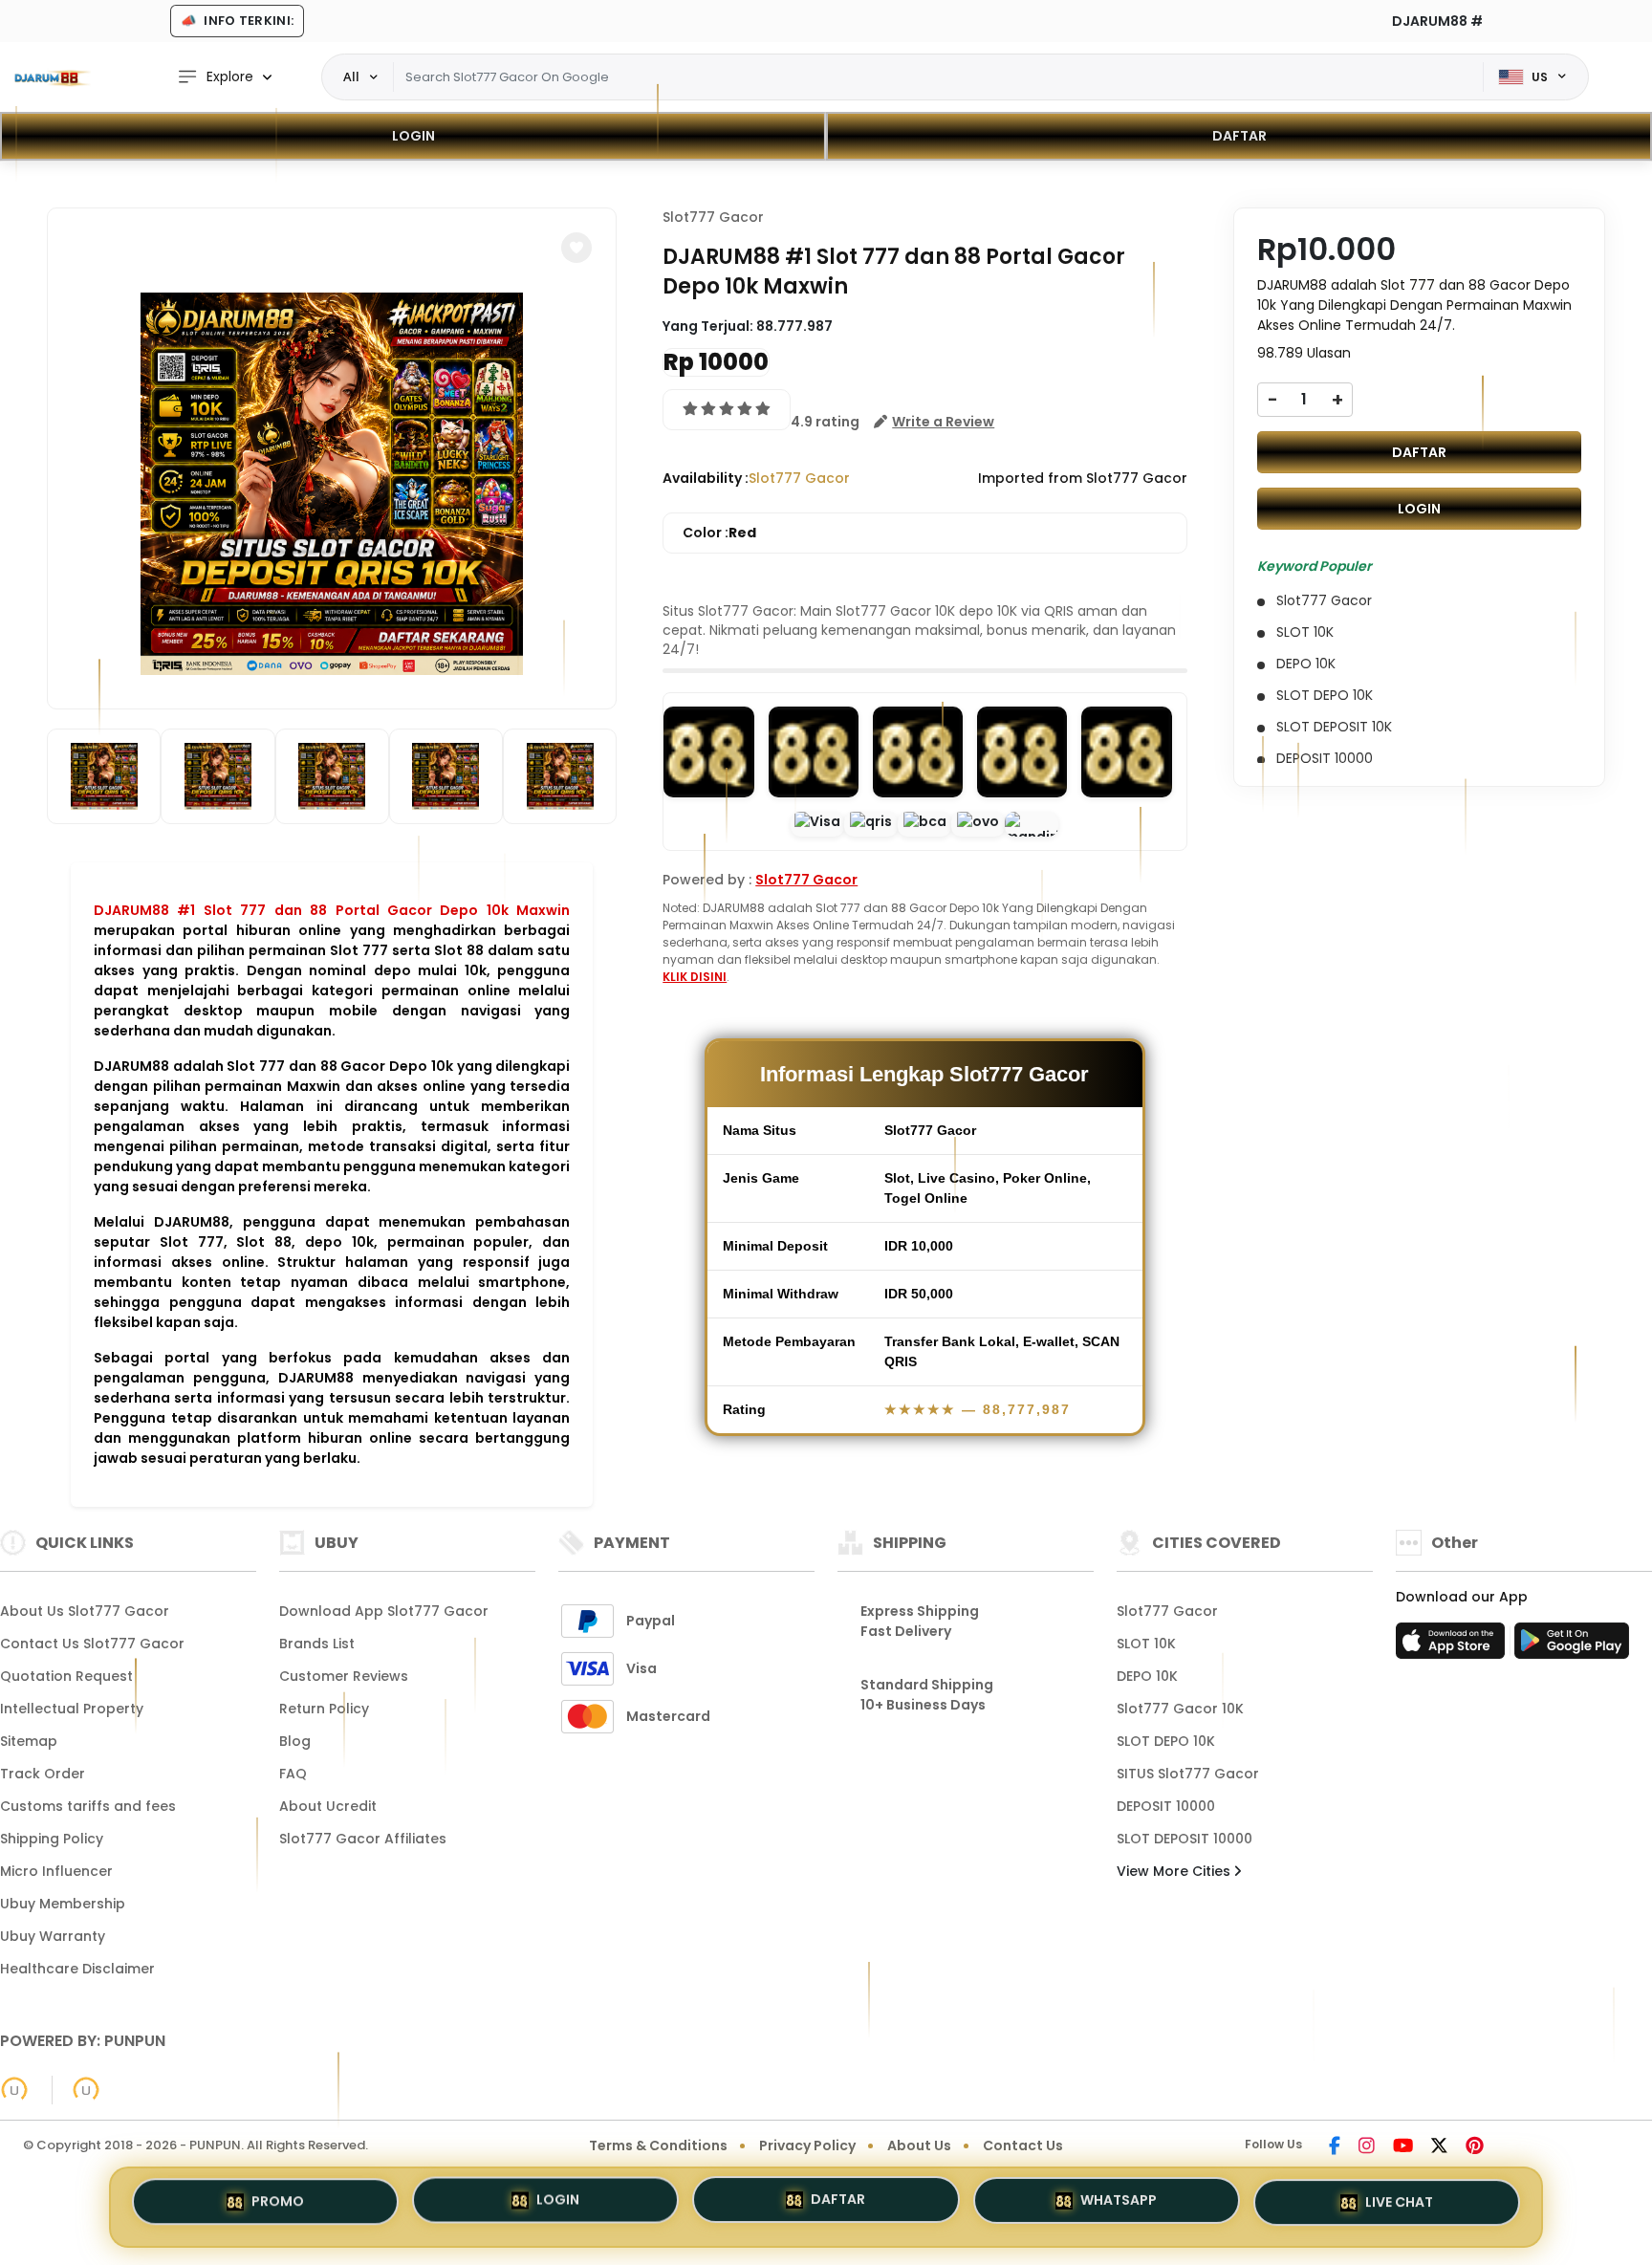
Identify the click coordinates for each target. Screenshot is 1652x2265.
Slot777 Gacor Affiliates (363, 1839)
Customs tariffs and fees (88, 1806)
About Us (919, 2145)
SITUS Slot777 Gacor (1188, 1774)
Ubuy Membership (63, 1904)
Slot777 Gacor (713, 217)
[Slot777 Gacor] (53, 77)
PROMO (278, 2206)
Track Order (43, 1774)
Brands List (317, 1644)
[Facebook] (1335, 2147)
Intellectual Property (72, 1709)
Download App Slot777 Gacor (384, 1611)
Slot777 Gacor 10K (1180, 1709)
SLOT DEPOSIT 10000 (1185, 1839)
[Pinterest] (1475, 2147)
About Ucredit (328, 1806)
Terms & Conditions (658, 2145)
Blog (295, 1741)
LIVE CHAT (1399, 2202)
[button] (576, 248)
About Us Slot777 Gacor (85, 1611)
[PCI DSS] (14, 2090)
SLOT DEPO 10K (1166, 1741)
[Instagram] (1367, 2147)
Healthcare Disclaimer (77, 1969)
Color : (719, 533)
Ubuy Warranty (53, 1936)
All (351, 76)
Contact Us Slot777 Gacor (92, 1644)
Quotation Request (66, 1676)
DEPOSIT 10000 (1166, 1806)
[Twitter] (1439, 2147)
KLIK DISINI (695, 977)
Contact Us (1023, 2145)
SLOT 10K (1146, 1644)
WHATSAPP (1119, 2205)
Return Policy (324, 1709)
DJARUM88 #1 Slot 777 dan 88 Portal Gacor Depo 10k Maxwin (332, 910)
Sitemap (29, 1741)
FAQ (293, 1774)
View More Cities (1175, 1871)
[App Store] (1453, 1646)
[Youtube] (1403, 2147)
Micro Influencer (56, 1871)
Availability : (706, 478)
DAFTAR (1239, 136)
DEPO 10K (1147, 1676)
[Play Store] (1572, 1646)
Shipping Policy (52, 1839)
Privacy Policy (807, 2145)
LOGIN (413, 136)
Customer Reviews (344, 1676)
